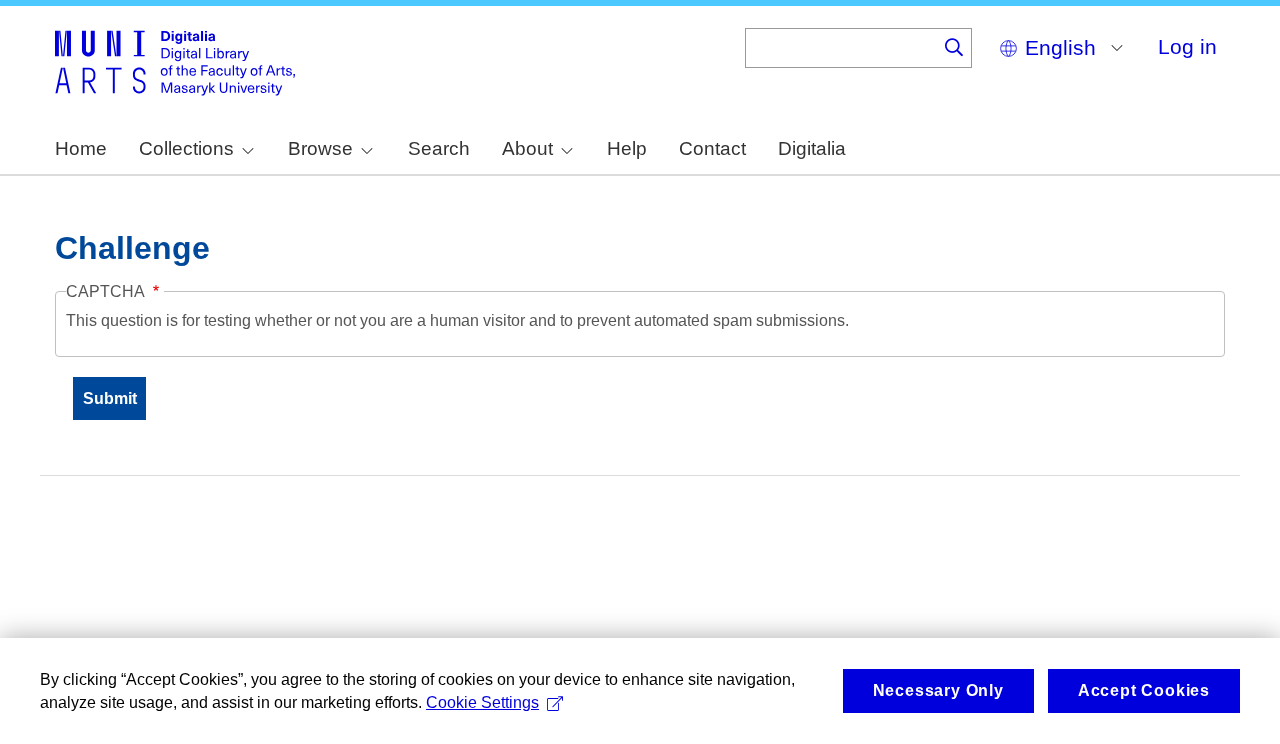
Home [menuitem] (81, 148)
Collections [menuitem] (186, 148)
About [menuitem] (527, 148)
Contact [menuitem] (712, 148)
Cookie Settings (482, 702)
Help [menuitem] (627, 148)
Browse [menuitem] (320, 148)
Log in (1187, 46)
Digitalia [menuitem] (812, 148)
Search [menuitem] (439, 148)
